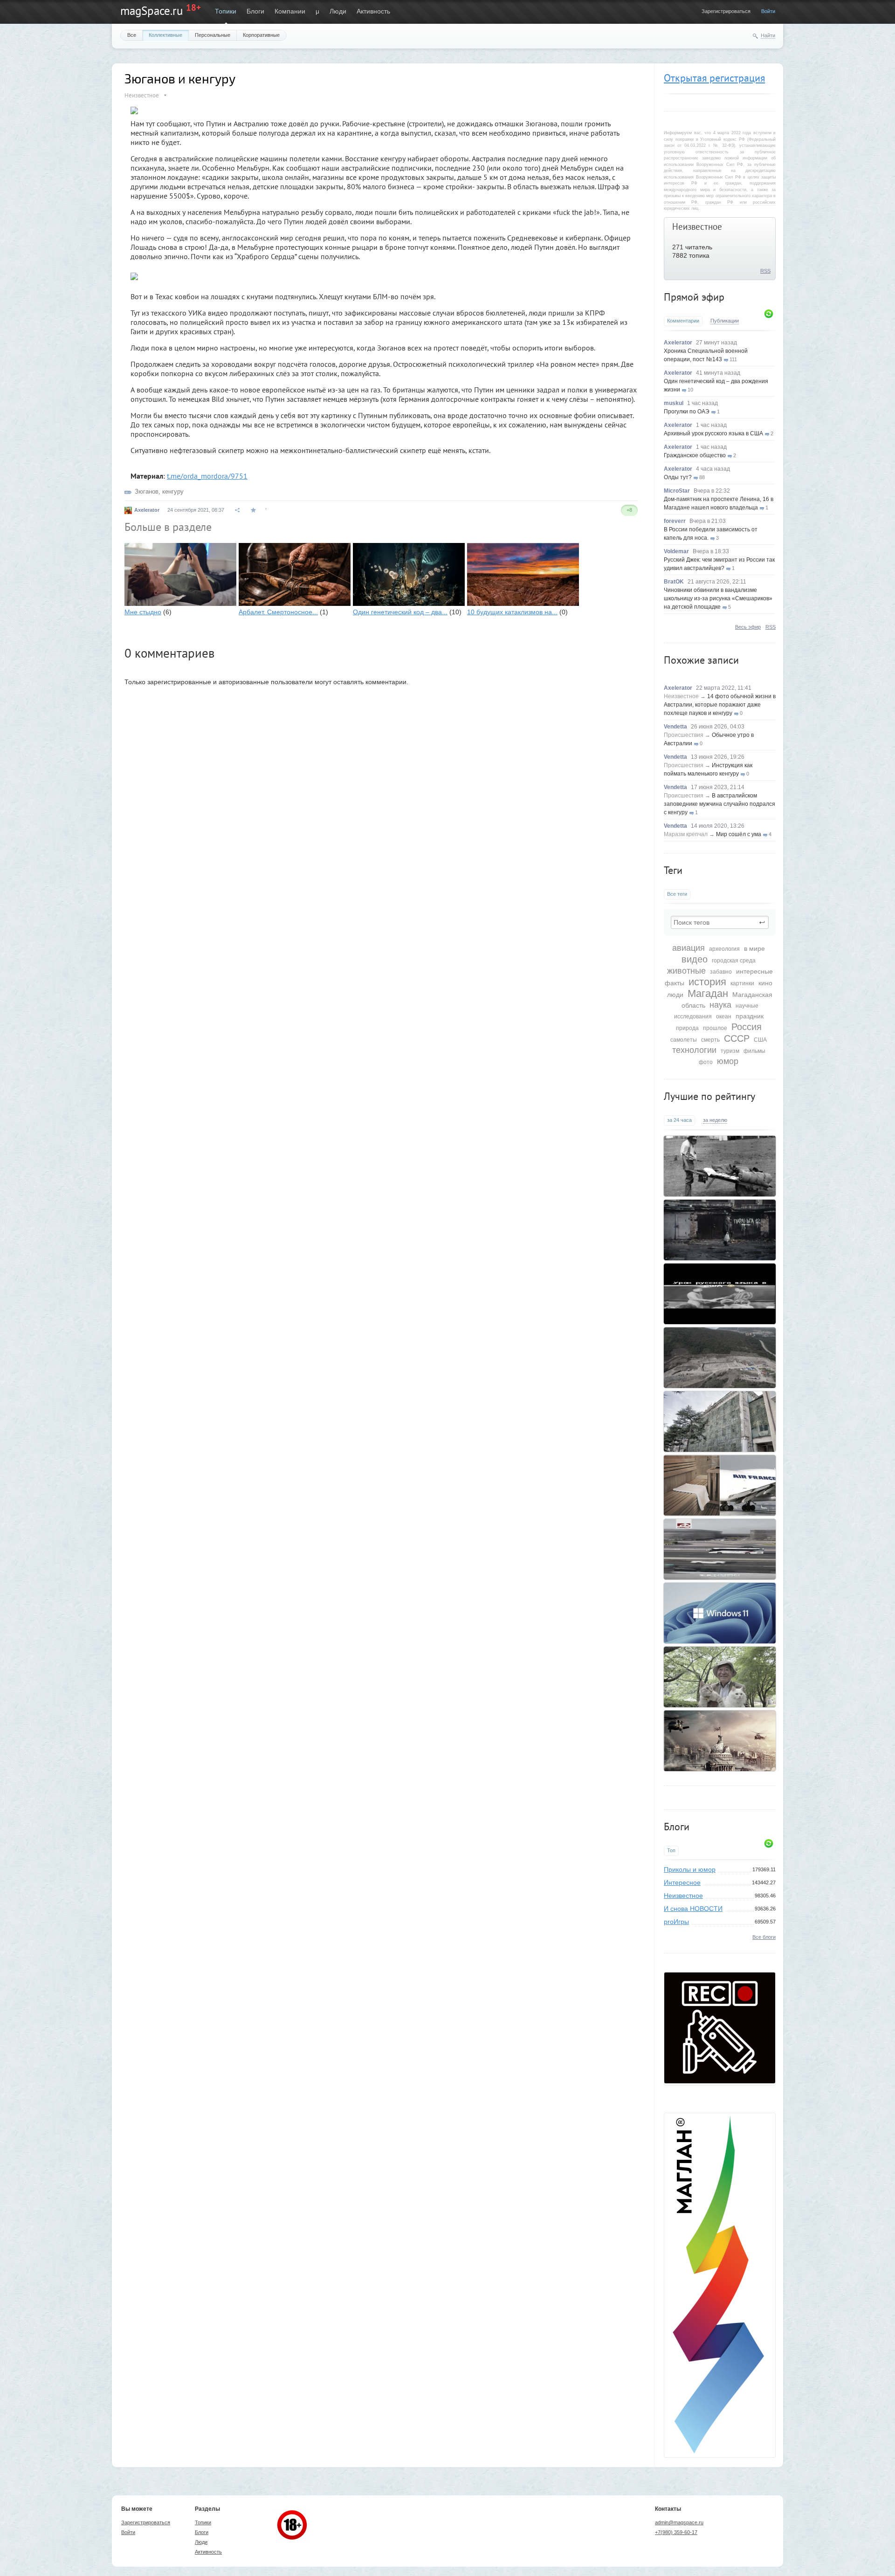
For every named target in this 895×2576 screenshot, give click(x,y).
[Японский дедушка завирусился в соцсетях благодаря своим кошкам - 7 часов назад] (720, 1677)
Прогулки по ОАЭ (687, 412)
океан (724, 1017)
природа (687, 1028)
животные (686, 971)
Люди (338, 11)
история (707, 982)
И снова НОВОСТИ (693, 1909)
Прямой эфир (694, 297)
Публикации (725, 321)
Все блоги (764, 1937)
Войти (768, 11)
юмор (728, 1061)
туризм (730, 1051)
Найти (768, 35)
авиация (688, 948)
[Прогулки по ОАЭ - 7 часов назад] (720, 1549)
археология (724, 949)
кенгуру (173, 491)
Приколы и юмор (690, 1869)
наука (720, 1005)
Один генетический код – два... (400, 612)
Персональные (213, 35)
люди (675, 995)
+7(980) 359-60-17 (676, 2532)
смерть (710, 1040)
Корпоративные (261, 35)
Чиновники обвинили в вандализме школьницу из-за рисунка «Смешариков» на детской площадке (718, 598)
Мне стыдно (143, 612)
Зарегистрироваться (726, 11)
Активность (373, 11)
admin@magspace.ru (679, 2522)
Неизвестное (697, 227)
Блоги (255, 11)
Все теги (677, 894)
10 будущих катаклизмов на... (512, 612)
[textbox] (720, 922)
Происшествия (684, 735)
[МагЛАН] (720, 2081)
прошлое (715, 1028)
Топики (226, 11)
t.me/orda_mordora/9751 (207, 476)
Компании (290, 11)
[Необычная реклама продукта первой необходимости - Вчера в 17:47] (720, 1230)
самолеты (684, 1040)
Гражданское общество (695, 455)
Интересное (682, 1882)
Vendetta (675, 727)
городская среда (734, 961)
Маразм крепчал (686, 834)
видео (695, 959)
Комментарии (683, 321)
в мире (754, 948)
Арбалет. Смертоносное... (278, 612)
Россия (747, 1027)
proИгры (676, 1922)
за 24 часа (679, 1120)
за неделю (715, 1120)
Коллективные (165, 35)
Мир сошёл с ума (739, 834)
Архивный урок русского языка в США (713, 433)
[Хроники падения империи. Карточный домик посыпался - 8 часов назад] (720, 1741)
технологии (694, 1050)
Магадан (708, 993)
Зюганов (147, 491)
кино (765, 983)
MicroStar (677, 491)
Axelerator (678, 343)
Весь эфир (748, 627)
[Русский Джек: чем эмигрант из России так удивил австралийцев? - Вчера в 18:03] (720, 1166)
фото (706, 1062)
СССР (737, 1038)
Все (132, 35)
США (760, 1040)
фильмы (754, 1051)
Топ (671, 1850)
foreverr (675, 521)
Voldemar (676, 551)
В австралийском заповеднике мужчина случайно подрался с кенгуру (719, 804)
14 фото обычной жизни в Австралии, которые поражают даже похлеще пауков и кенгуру (720, 705)
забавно (721, 972)
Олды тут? (678, 477)
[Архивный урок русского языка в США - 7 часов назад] (720, 1294)
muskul (674, 403)
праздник (750, 1016)
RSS (765, 271)
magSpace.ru (151, 11)
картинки (742, 983)
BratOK (674, 582)
